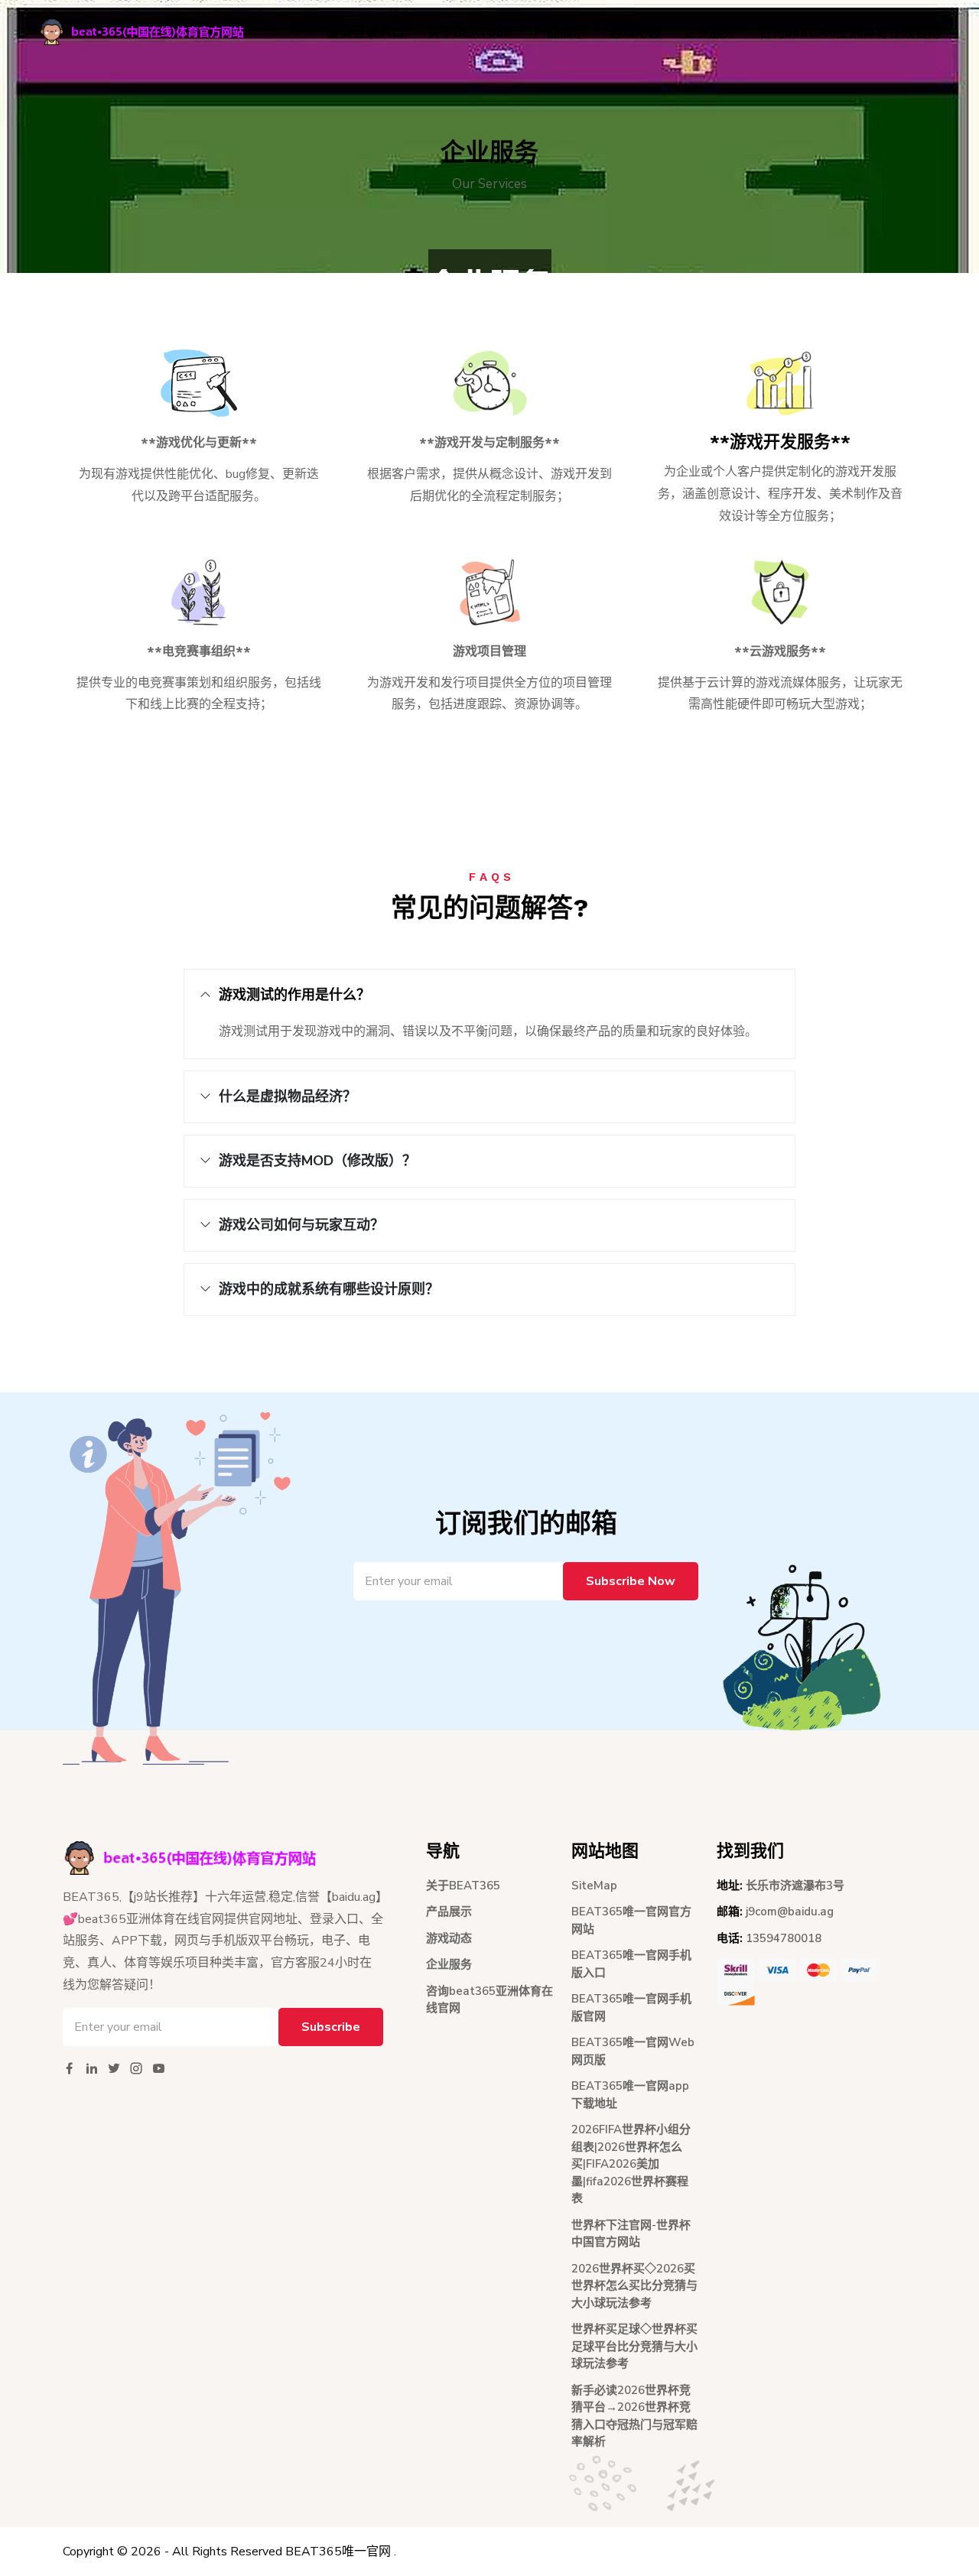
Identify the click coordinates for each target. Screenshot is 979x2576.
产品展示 (560, 32)
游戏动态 (635, 32)
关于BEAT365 (469, 32)
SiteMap (594, 1886)
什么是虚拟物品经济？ (288, 1096)
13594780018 (784, 1938)
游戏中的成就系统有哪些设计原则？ (329, 1289)
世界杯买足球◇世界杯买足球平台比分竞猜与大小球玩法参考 (634, 2346)
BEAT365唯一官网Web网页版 (633, 2051)
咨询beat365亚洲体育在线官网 (850, 32)
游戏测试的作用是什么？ (294, 995)
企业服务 (710, 32)
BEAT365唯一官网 (338, 2552)
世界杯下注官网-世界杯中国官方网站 (631, 2234)
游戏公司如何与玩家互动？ (301, 1225)
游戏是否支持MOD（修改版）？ (317, 1161)
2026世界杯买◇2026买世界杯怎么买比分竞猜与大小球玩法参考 (634, 2286)
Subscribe (331, 2027)
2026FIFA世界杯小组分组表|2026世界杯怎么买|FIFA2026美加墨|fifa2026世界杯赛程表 (631, 2164)
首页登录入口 (366, 32)
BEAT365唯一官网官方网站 (631, 1920)
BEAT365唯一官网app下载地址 (630, 2095)
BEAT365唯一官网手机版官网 (631, 2008)
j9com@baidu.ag (790, 1912)
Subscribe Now (631, 1581)
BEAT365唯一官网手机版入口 (631, 1964)
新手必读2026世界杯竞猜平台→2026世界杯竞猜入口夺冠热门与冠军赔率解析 (634, 2416)
